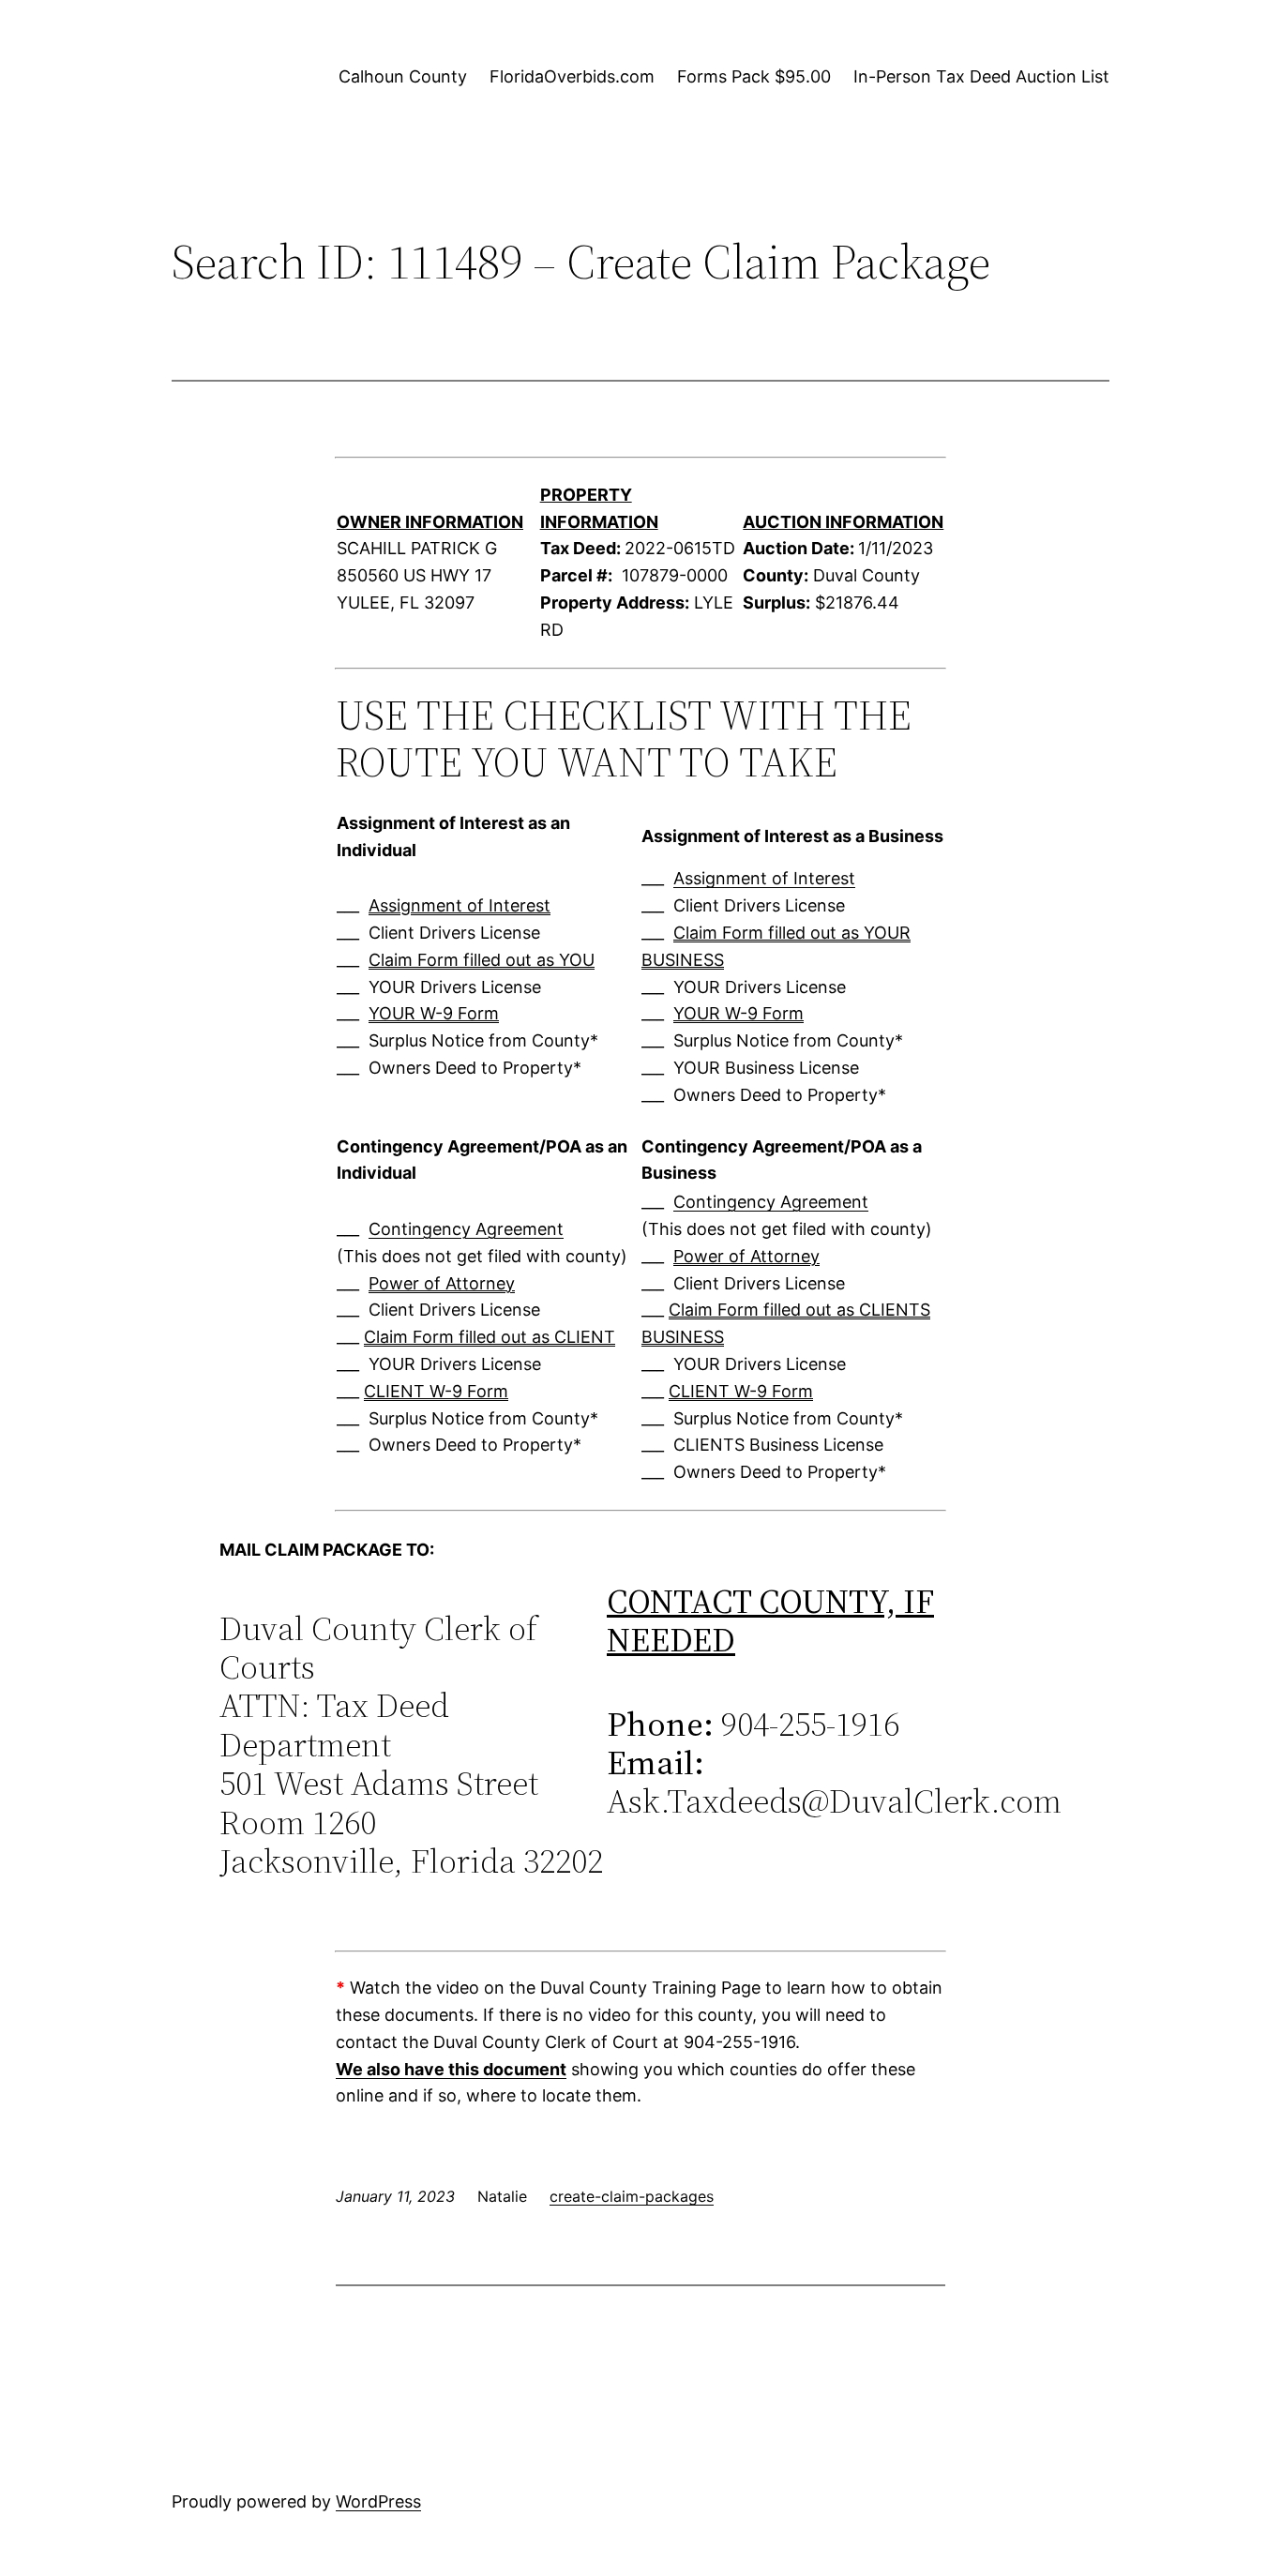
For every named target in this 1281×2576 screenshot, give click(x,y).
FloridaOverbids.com (572, 76)
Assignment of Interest (460, 905)
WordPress (378, 2501)
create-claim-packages (632, 2196)
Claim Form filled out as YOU (482, 960)
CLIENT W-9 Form (436, 1391)
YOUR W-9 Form (434, 1013)
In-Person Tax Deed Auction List (981, 76)
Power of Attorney (442, 1283)
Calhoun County (403, 76)
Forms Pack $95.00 (754, 76)
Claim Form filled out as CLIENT (490, 1337)
